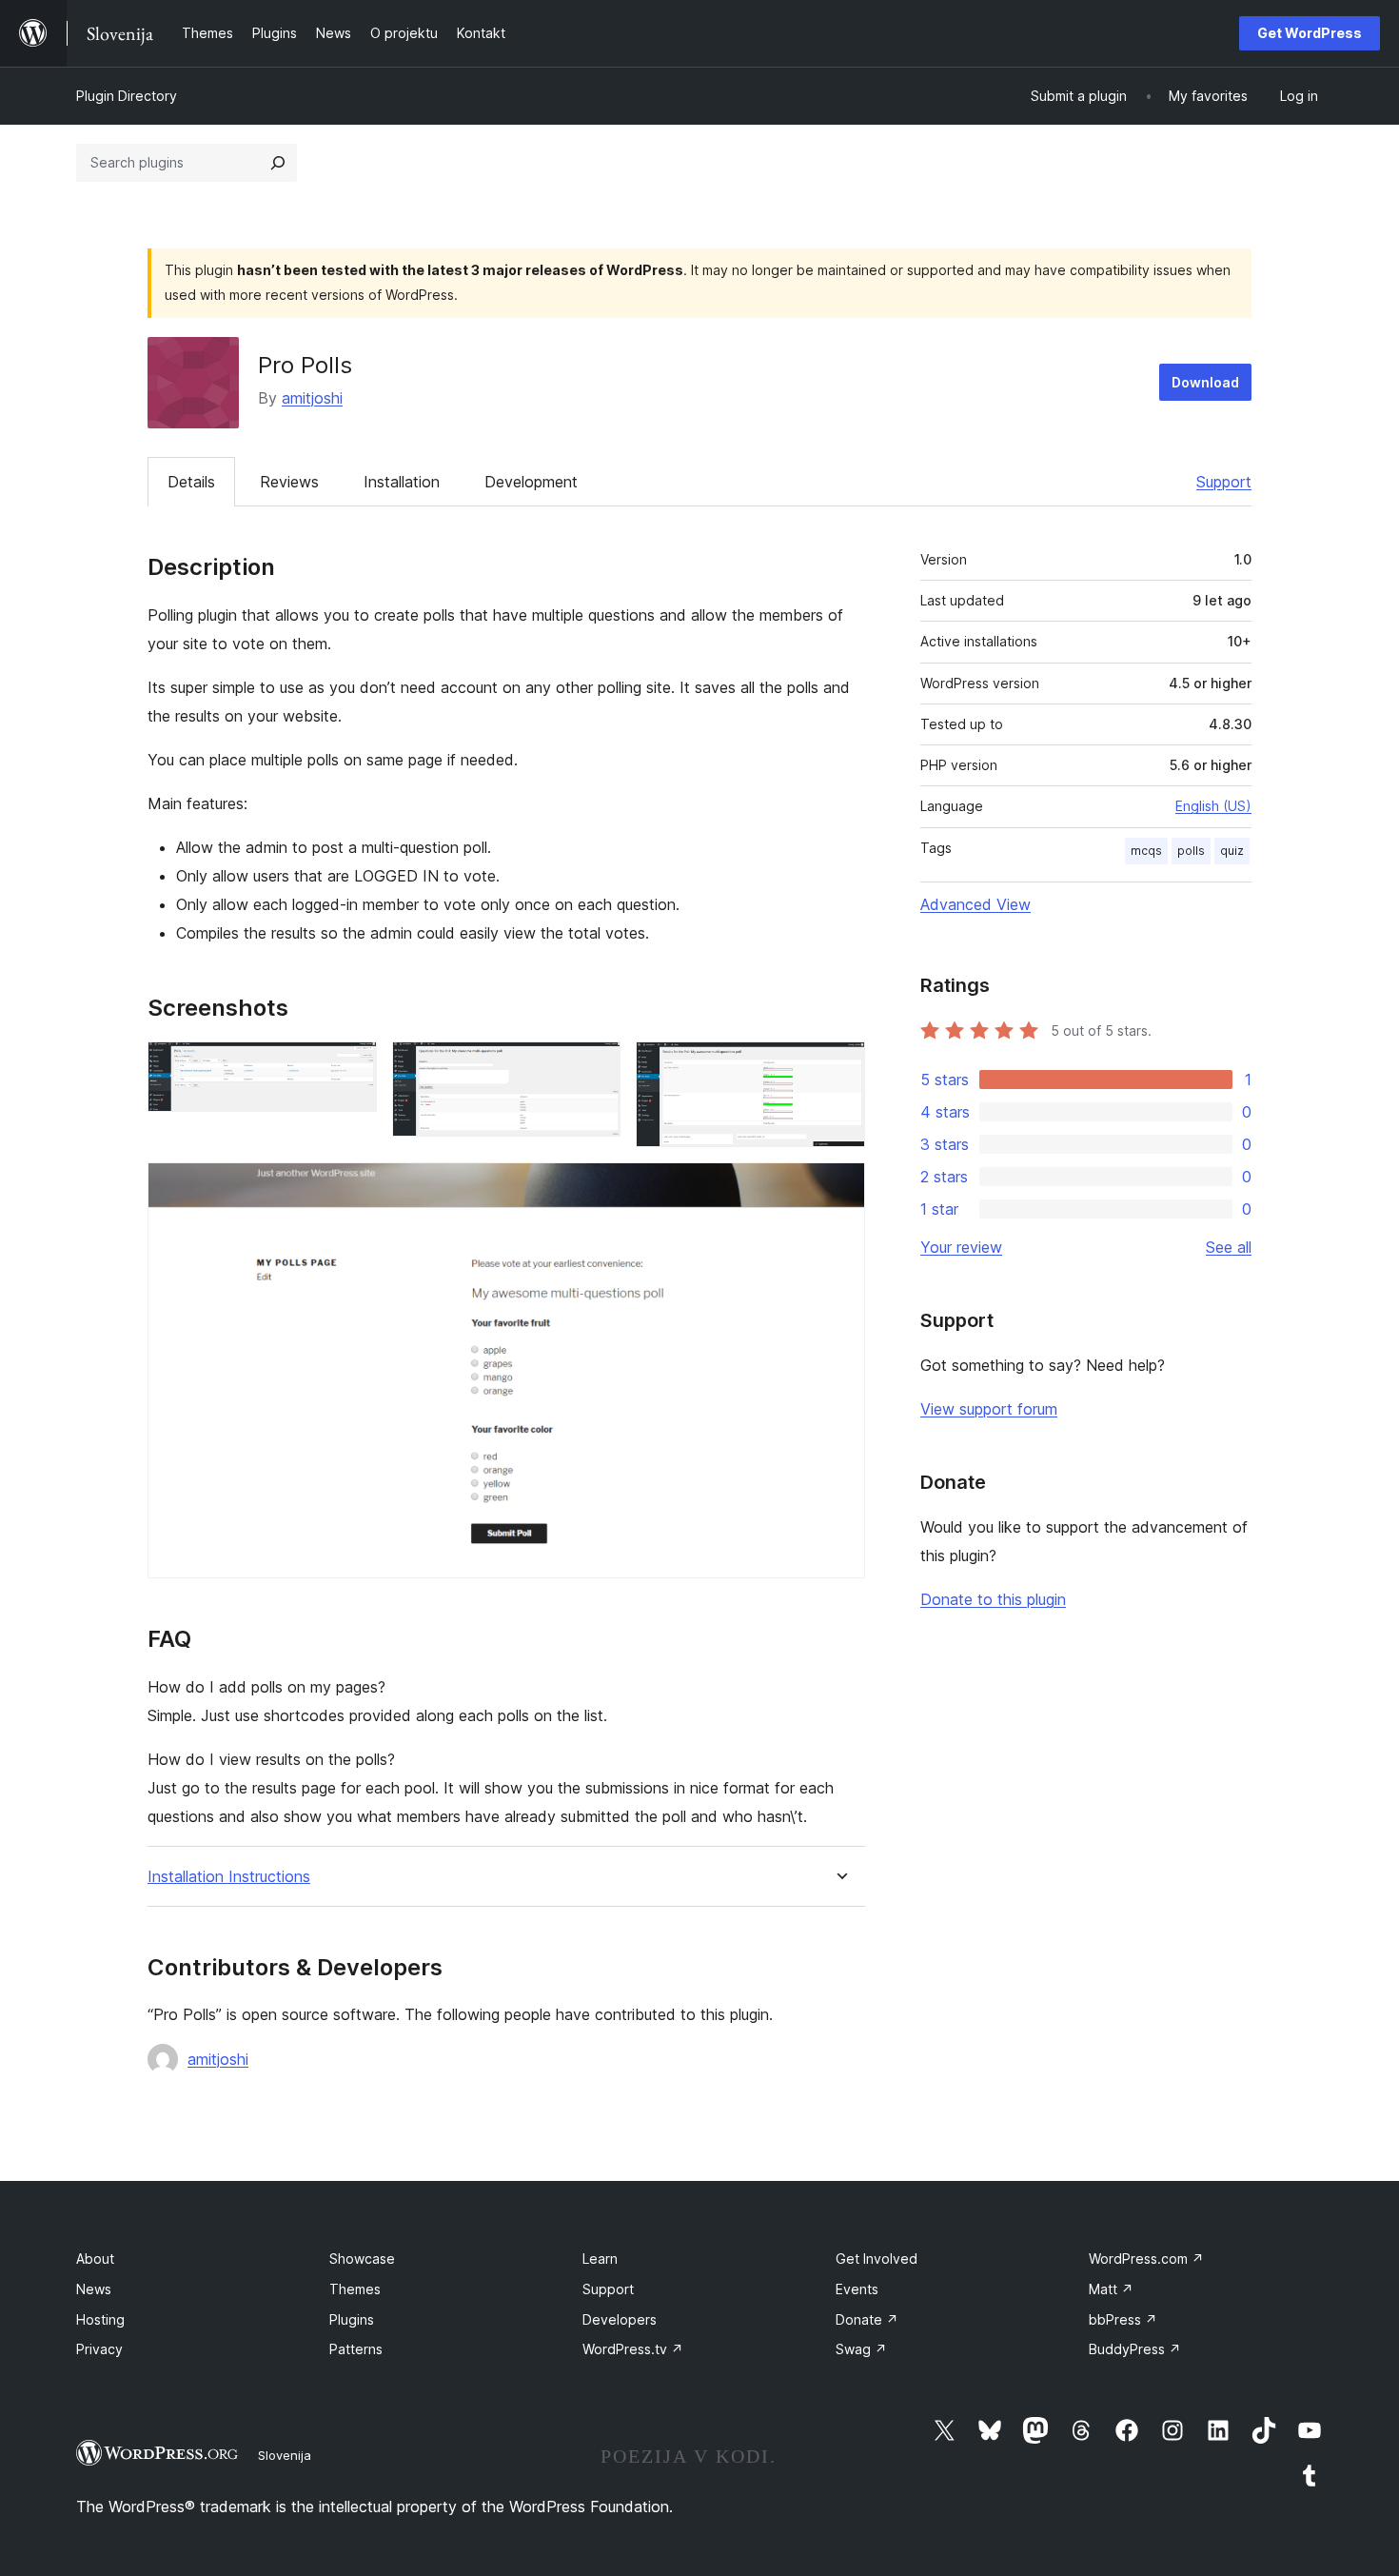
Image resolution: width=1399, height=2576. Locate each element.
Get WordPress (1310, 33)
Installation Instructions (229, 1877)
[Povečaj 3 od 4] (839, 1067)
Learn (600, 2259)
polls (1191, 851)
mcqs (1146, 851)
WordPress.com (1146, 2259)
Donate (867, 2319)
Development (531, 482)
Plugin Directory (127, 96)
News (94, 2289)
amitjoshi (312, 398)
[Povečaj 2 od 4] (595, 1067)
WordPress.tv (633, 2349)
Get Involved (877, 2259)
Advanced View (975, 904)
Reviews (289, 482)
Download (1205, 382)
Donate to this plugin (993, 1599)
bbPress (1123, 2319)
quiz (1232, 851)
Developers (620, 2319)
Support (1224, 482)
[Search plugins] (278, 163)
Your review (961, 1247)
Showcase (362, 2259)
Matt (1111, 2289)
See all (1229, 1247)
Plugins (352, 2319)
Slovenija (285, 2455)
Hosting (100, 2319)
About (95, 2259)
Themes (355, 2289)
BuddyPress (1135, 2349)
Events (857, 2289)
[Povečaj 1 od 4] (351, 1067)
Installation (402, 482)
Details (191, 482)
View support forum (989, 1409)
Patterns (356, 2349)
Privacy (99, 2349)
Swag (861, 2349)
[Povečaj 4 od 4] (839, 1188)
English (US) (1213, 806)
